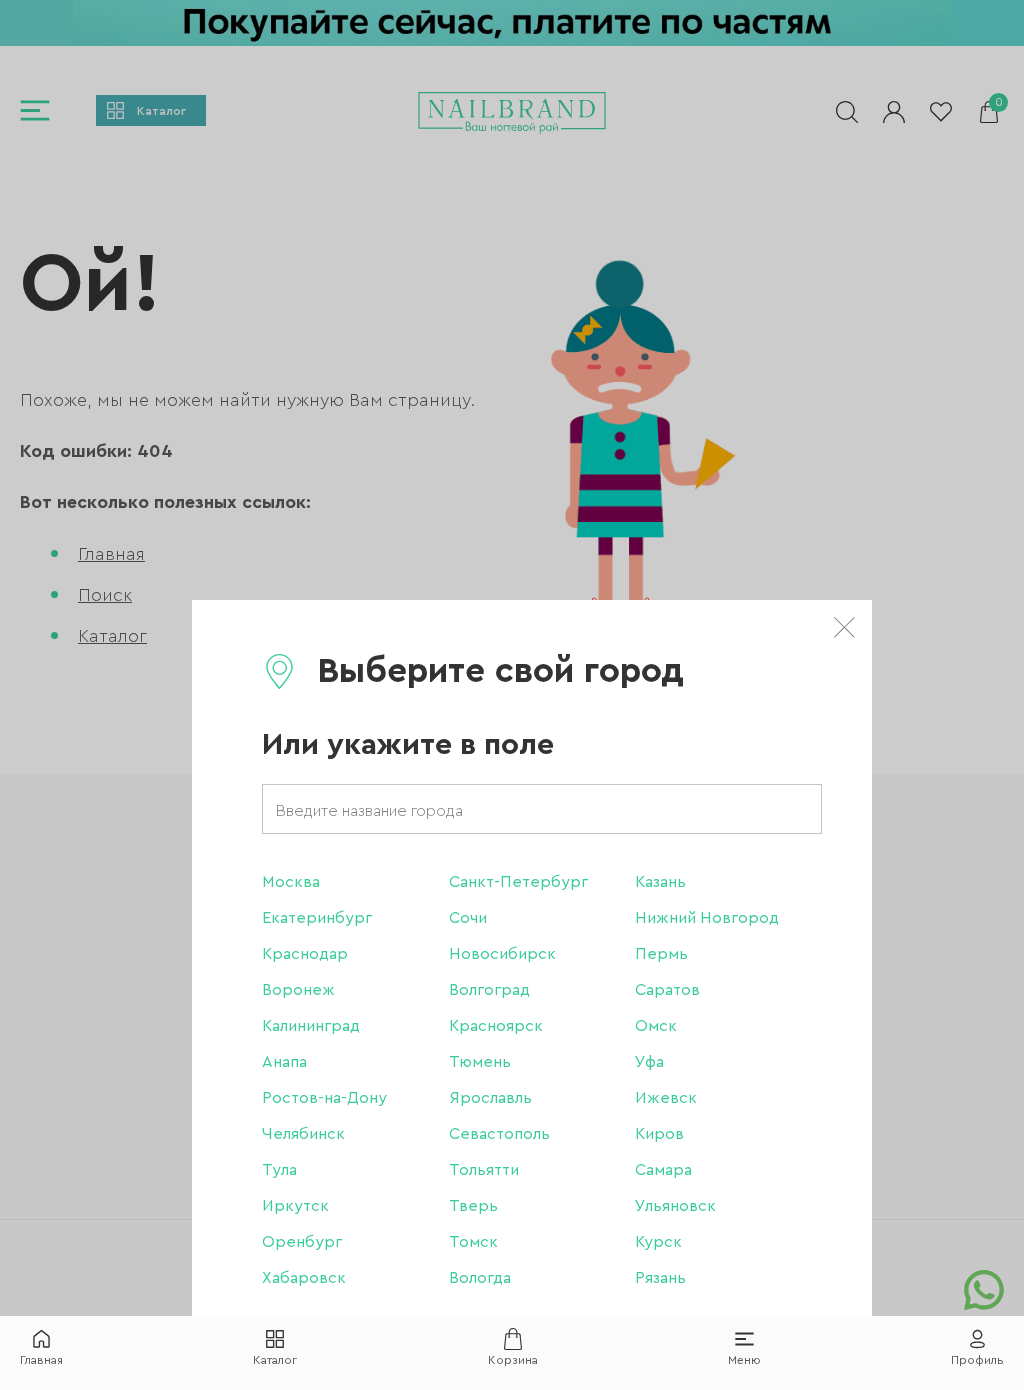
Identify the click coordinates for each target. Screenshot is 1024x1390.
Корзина (513, 1360)
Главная (41, 1360)
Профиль (977, 1360)
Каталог (275, 1360)
